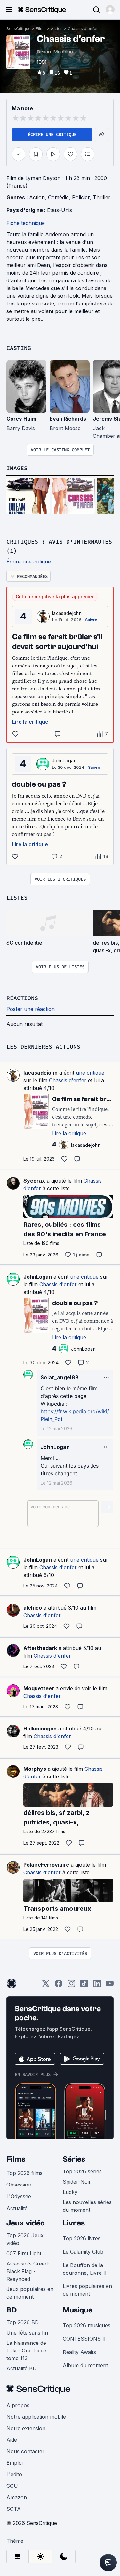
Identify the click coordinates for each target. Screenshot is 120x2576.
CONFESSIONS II (84, 2339)
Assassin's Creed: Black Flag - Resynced (28, 2271)
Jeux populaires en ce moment (30, 2293)
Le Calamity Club (83, 2252)
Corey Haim (21, 419)
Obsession (19, 2185)
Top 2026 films (24, 2173)
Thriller (102, 197)
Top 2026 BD (23, 2322)
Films (41, 29)
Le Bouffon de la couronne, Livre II (85, 2269)
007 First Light (24, 2253)
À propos (18, 2405)
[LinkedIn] (97, 1985)
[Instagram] (71, 1985)
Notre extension (26, 2428)
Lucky (70, 2192)
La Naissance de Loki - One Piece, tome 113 (27, 2351)
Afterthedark (40, 1648)
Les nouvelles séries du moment (87, 2206)
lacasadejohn (67, 613)
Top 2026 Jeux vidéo (25, 2239)
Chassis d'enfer (83, 29)
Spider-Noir (77, 2182)
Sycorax (34, 1181)
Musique (78, 2310)
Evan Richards (68, 419)
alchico (33, 1608)
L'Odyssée (19, 2196)
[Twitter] (46, 1985)
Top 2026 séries (82, 2171)
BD (12, 2310)
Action (57, 29)
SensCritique (19, 29)
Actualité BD (21, 2368)
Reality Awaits (79, 2352)
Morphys (35, 1769)
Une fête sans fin (27, 2333)
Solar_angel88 (60, 1377)
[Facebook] (59, 1985)
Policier (81, 197)
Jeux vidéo (26, 2223)
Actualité (17, 2208)
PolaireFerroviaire (46, 1865)
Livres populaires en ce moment (87, 2290)
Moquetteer (39, 1688)
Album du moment (85, 2365)
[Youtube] (110, 1985)
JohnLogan (64, 761)
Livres (74, 2223)
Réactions (22, 998)
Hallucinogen (40, 1729)
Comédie (58, 197)
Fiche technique (26, 223)
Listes (17, 898)
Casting (19, 348)
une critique (90, 1073)
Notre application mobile (36, 2417)
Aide (12, 2440)
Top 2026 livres (82, 2238)
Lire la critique (30, 722)
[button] (110, 10)
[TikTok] (84, 1985)
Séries (74, 2159)
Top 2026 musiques (87, 2325)
